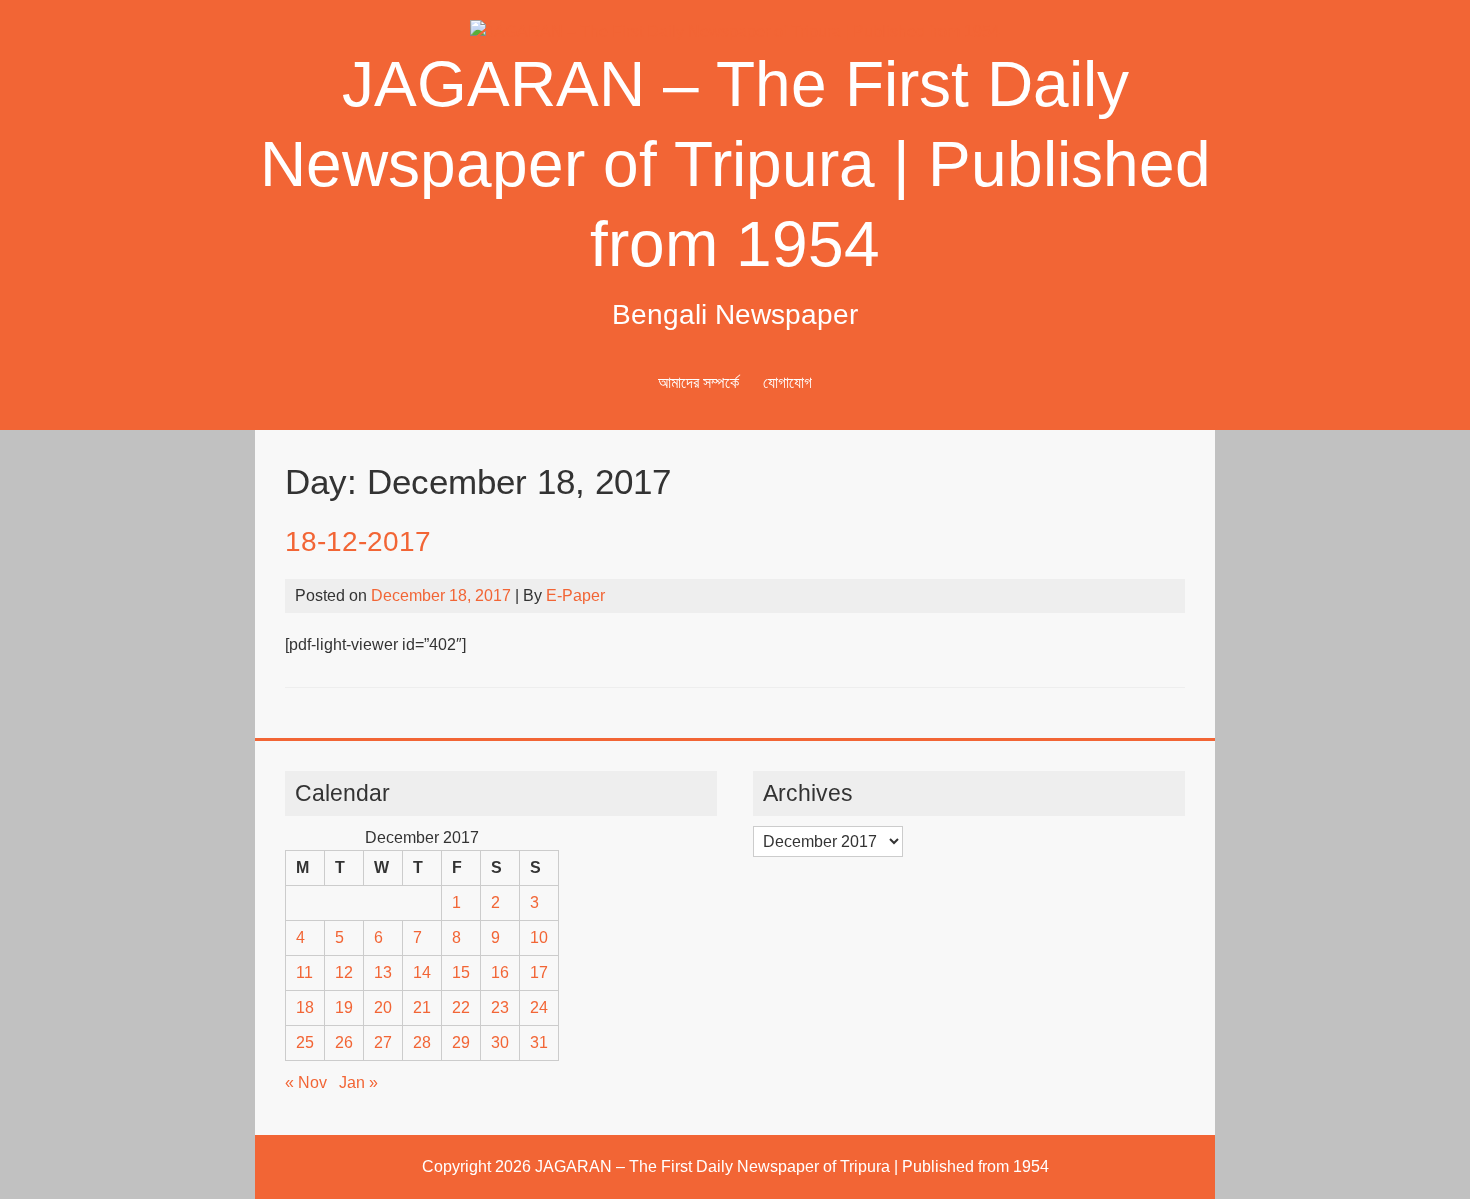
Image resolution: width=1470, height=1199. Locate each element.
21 (422, 1007)
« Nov (306, 1082)
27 (383, 1042)
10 (539, 937)
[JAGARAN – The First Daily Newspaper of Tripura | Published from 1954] (735, 31)
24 (539, 1007)
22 (461, 1007)
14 (422, 972)
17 (539, 972)
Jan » (358, 1082)
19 (344, 1007)
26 (344, 1042)
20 (383, 1007)
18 (305, 1007)
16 (500, 972)
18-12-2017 (358, 541)
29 (461, 1042)
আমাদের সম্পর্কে (698, 382)
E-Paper (575, 595)
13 (383, 972)
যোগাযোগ (787, 382)
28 (422, 1042)
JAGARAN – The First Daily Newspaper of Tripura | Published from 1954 (735, 164)
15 (461, 972)
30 (500, 1042)
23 (500, 1007)
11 (304, 972)
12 (344, 972)
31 (539, 1042)
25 (305, 1042)
